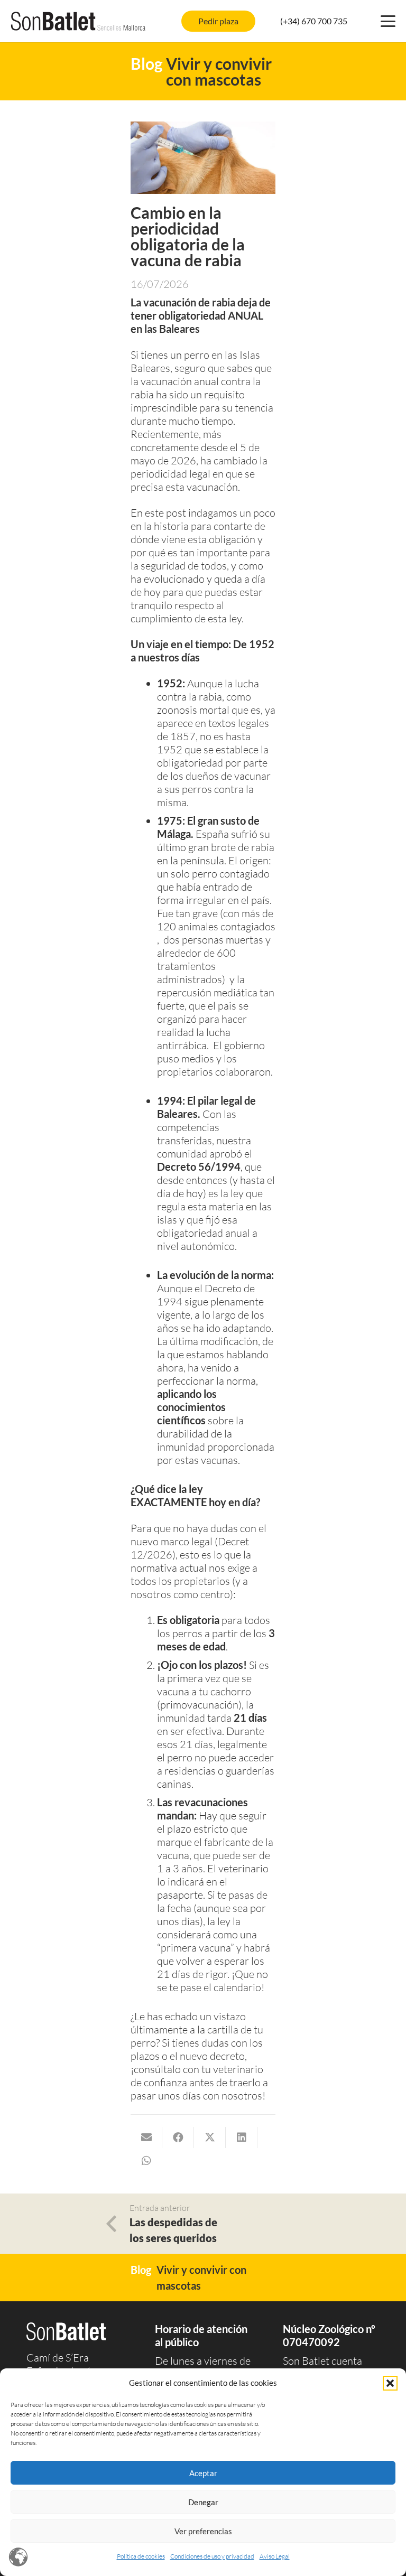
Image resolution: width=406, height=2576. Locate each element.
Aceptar (203, 2473)
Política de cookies (141, 2556)
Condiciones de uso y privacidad (212, 2556)
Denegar (203, 2502)
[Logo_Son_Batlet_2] (78, 21)
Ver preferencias (203, 2531)
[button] (390, 2383)
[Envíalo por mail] (146, 2138)
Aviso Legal (275, 2556)
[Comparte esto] (178, 2138)
